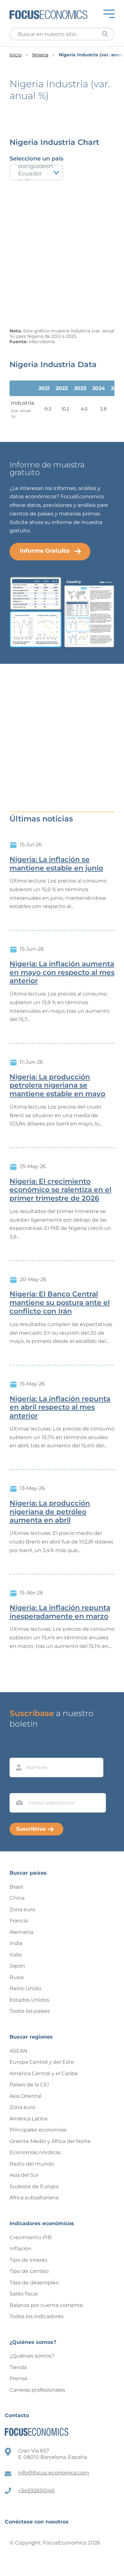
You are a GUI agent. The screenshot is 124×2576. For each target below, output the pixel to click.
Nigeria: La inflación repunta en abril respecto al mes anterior (60, 1408)
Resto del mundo (32, 2164)
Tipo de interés (28, 2260)
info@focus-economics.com (54, 2473)
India (16, 1943)
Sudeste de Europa (34, 2186)
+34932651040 (36, 2491)
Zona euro (22, 1909)
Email (18, 1787)
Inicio (16, 55)
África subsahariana (34, 2198)
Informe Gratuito (45, 551)
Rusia (17, 1977)
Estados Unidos (29, 2000)
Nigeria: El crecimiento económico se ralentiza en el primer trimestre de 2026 (60, 1190)
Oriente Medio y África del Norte (50, 2141)
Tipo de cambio (29, 2271)
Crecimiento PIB (31, 2237)
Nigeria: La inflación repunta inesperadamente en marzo (60, 1612)
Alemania (21, 1932)
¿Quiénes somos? (32, 2356)
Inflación (21, 2249)
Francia (19, 1921)
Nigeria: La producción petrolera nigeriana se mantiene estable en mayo (57, 1086)
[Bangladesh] (36, 166)
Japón (17, 1966)
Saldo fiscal (24, 2294)
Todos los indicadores (37, 2316)
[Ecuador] (36, 174)
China (17, 1898)
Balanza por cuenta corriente (46, 2305)
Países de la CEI (29, 2085)
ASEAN (18, 2051)
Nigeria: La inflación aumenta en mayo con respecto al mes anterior (62, 973)
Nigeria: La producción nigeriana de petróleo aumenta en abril (50, 1512)
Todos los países (30, 2011)
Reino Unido (25, 1988)
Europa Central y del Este (42, 2062)
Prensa (18, 2378)
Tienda (18, 2367)
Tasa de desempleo (34, 2283)
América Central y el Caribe (44, 2073)
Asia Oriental (25, 2096)
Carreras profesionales (37, 2390)
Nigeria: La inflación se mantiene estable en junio (56, 864)
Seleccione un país (36, 159)
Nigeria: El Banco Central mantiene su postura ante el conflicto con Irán (60, 1303)
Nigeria (40, 55)
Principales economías (38, 2130)
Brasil (16, 1887)
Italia (16, 1955)
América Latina (28, 2119)
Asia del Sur (24, 2175)
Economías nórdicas (35, 2152)
